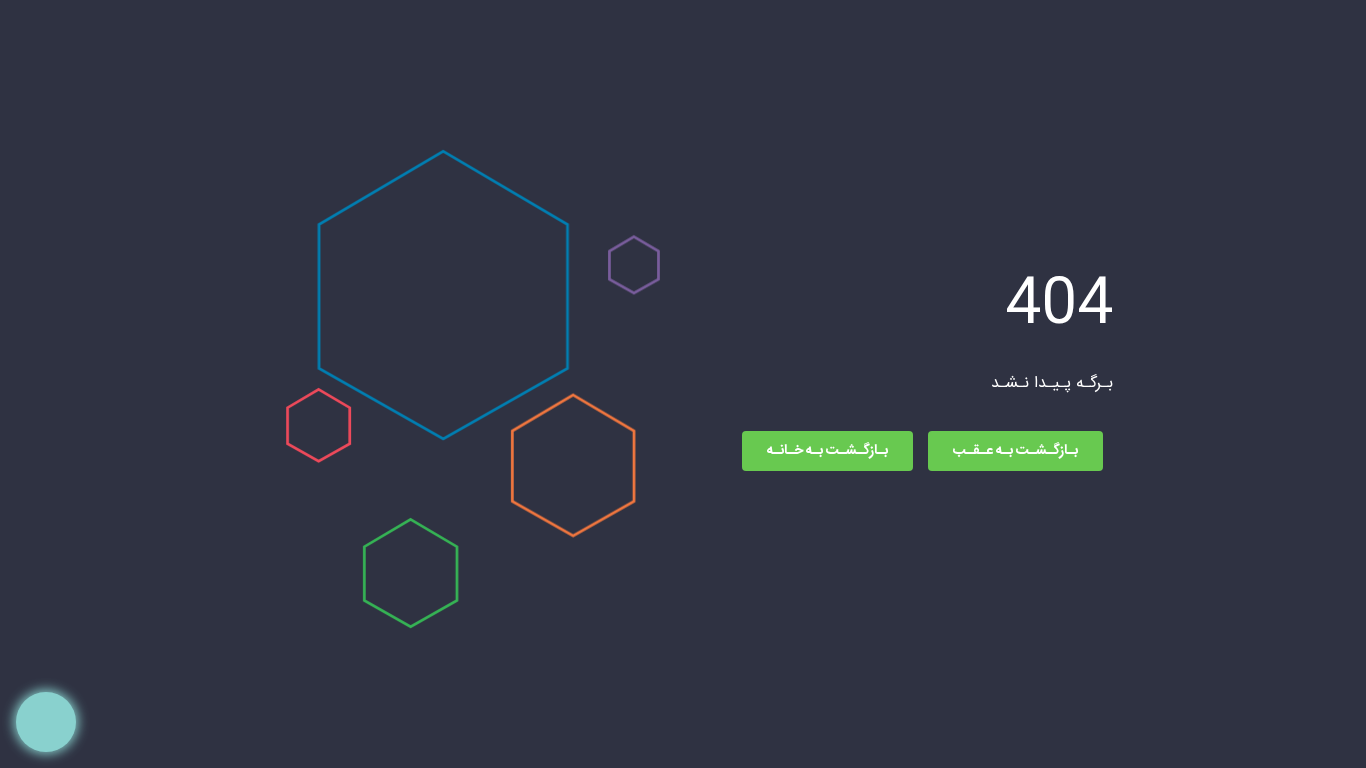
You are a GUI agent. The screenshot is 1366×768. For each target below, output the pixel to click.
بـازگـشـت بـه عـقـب (1015, 451)
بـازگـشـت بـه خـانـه (827, 451)
